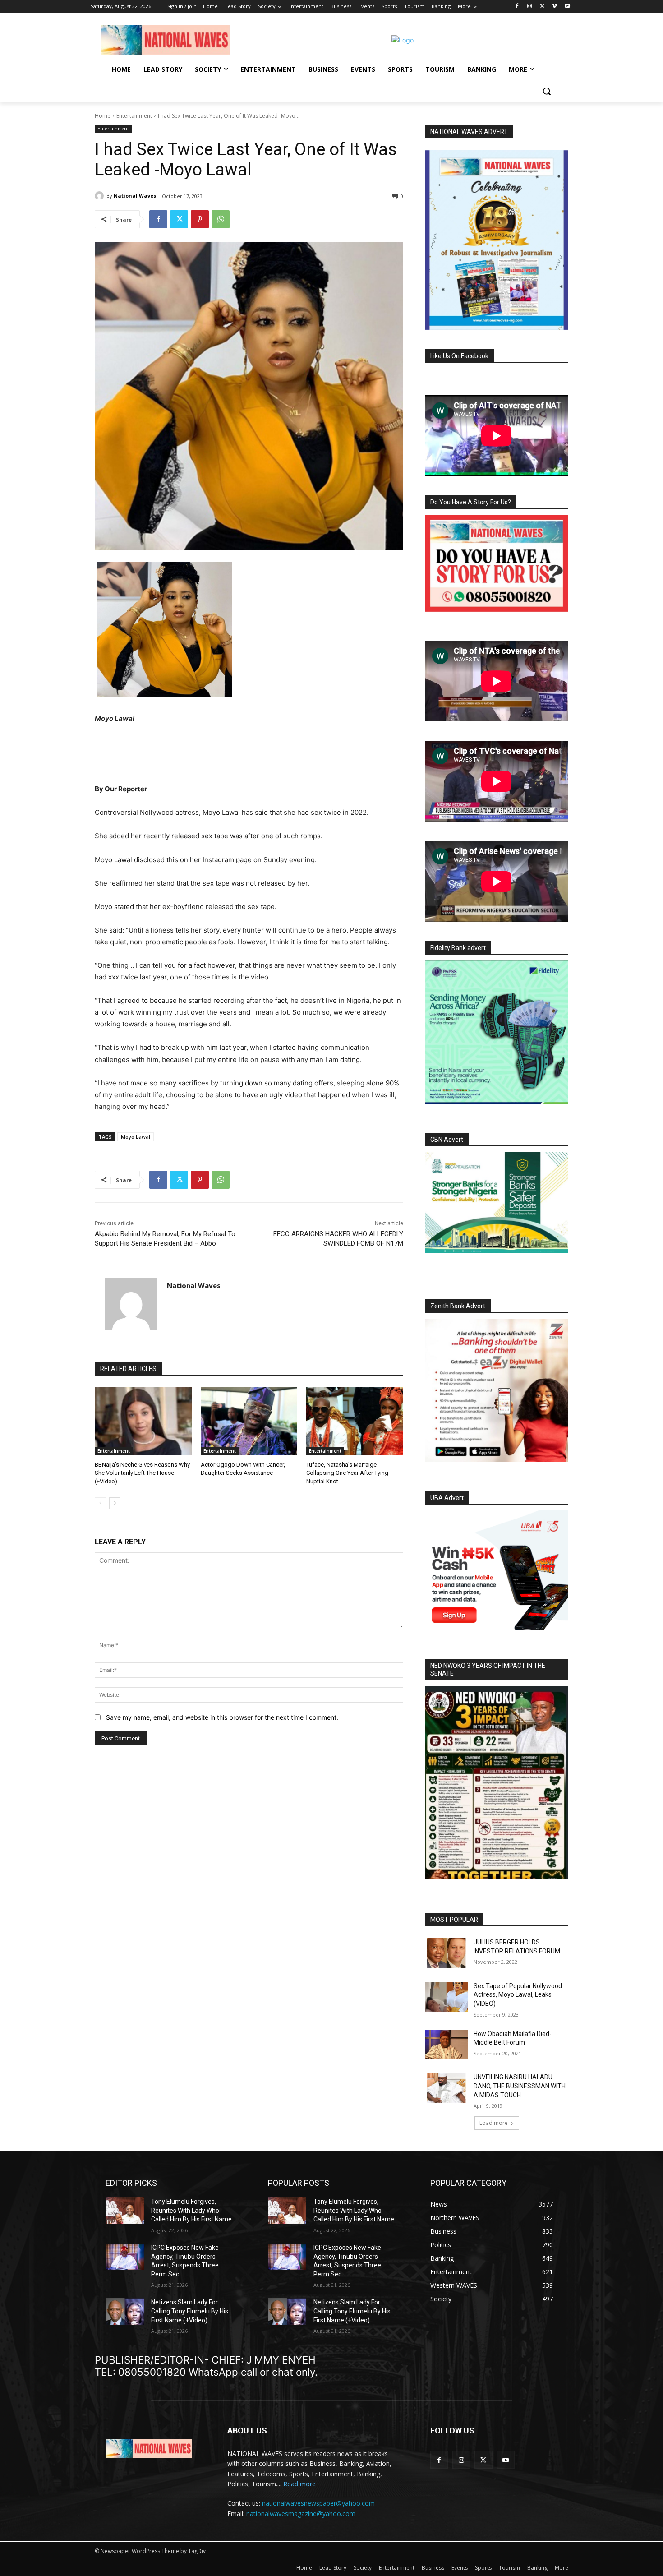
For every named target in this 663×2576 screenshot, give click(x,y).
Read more (299, 2484)
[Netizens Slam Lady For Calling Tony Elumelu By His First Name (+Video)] (125, 2311)
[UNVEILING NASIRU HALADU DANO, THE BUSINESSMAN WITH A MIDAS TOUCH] (446, 2088)
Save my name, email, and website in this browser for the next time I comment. (222, 1717)
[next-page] (115, 1503)
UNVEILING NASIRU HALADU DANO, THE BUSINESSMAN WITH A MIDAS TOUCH (520, 2086)
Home (103, 116)
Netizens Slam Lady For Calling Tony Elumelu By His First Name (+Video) (190, 2311)
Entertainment (134, 116)
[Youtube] (567, 7)
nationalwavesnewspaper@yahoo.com (318, 2503)
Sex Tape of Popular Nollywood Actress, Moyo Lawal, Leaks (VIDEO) (518, 1995)
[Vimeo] (555, 7)
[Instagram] (530, 7)
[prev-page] (100, 1503)
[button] (547, 91)
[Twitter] (542, 7)
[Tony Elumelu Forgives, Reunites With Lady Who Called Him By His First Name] (125, 2211)
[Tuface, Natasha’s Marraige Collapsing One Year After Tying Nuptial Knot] (355, 1421)
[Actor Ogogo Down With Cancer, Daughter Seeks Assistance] (249, 1421)
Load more (494, 2123)
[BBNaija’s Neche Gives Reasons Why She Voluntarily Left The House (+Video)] (143, 1421)
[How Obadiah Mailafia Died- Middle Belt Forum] (446, 2045)
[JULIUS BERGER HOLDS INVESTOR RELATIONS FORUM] (446, 1953)
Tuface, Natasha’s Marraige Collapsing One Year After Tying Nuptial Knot (347, 1473)
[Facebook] (517, 7)
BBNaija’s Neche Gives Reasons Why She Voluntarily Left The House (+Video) (142, 1473)
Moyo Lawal (136, 1137)
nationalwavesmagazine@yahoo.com (301, 2514)
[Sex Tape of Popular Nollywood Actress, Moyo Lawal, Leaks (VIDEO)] (446, 1997)
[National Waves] (101, 196)
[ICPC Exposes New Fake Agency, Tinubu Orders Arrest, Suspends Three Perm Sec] (125, 2257)
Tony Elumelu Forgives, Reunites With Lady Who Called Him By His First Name (191, 2210)
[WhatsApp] (221, 219)
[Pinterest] (200, 219)
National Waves (135, 196)
